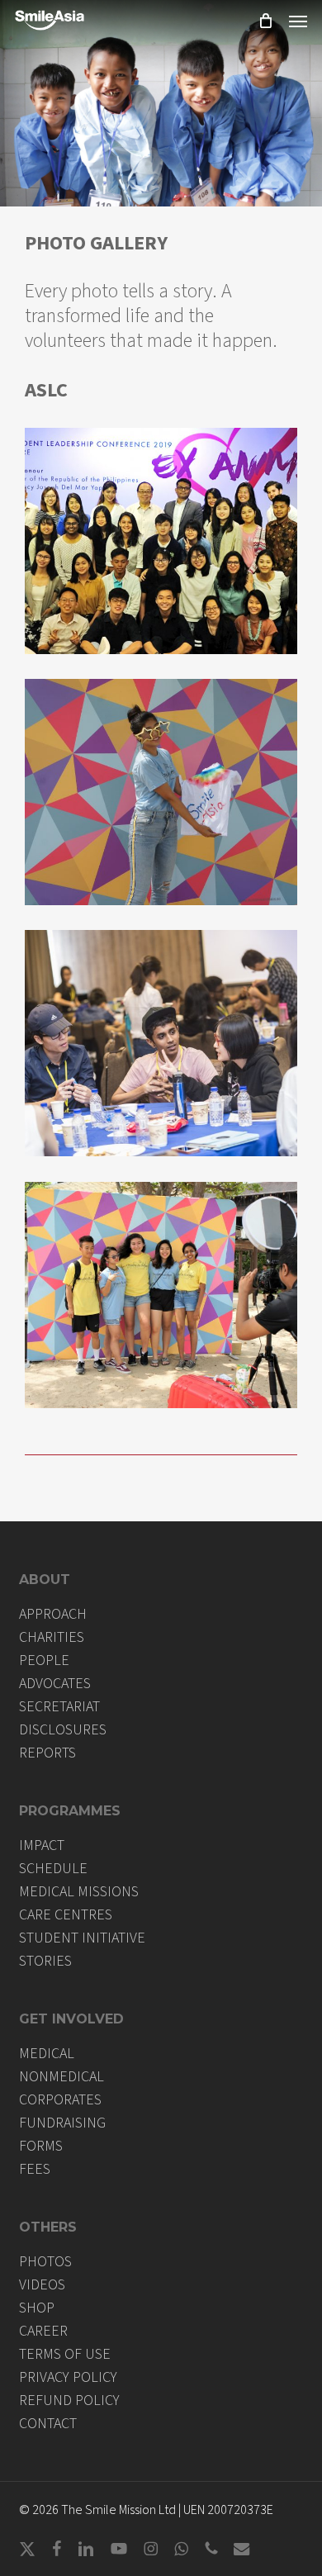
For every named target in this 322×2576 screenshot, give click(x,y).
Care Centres (66, 1915)
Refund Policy (69, 2401)
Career (43, 2332)
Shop (37, 2308)
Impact (42, 1846)
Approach (53, 1615)
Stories (45, 1962)
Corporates (60, 2100)
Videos (42, 2285)
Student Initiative (82, 1938)
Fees (35, 2170)
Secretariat (59, 1707)
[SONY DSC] (161, 792)
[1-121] (161, 1043)
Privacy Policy (68, 2378)
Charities (52, 1638)
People (44, 1661)
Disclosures (63, 1730)
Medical (47, 2054)
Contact (48, 2424)
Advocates (55, 1684)
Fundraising (62, 2123)
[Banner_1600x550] (161, 541)
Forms (41, 2147)
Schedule (53, 1869)
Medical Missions (79, 1892)
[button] (298, 21)
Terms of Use (65, 2355)
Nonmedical (62, 2077)
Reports (47, 1753)
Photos (45, 2262)
